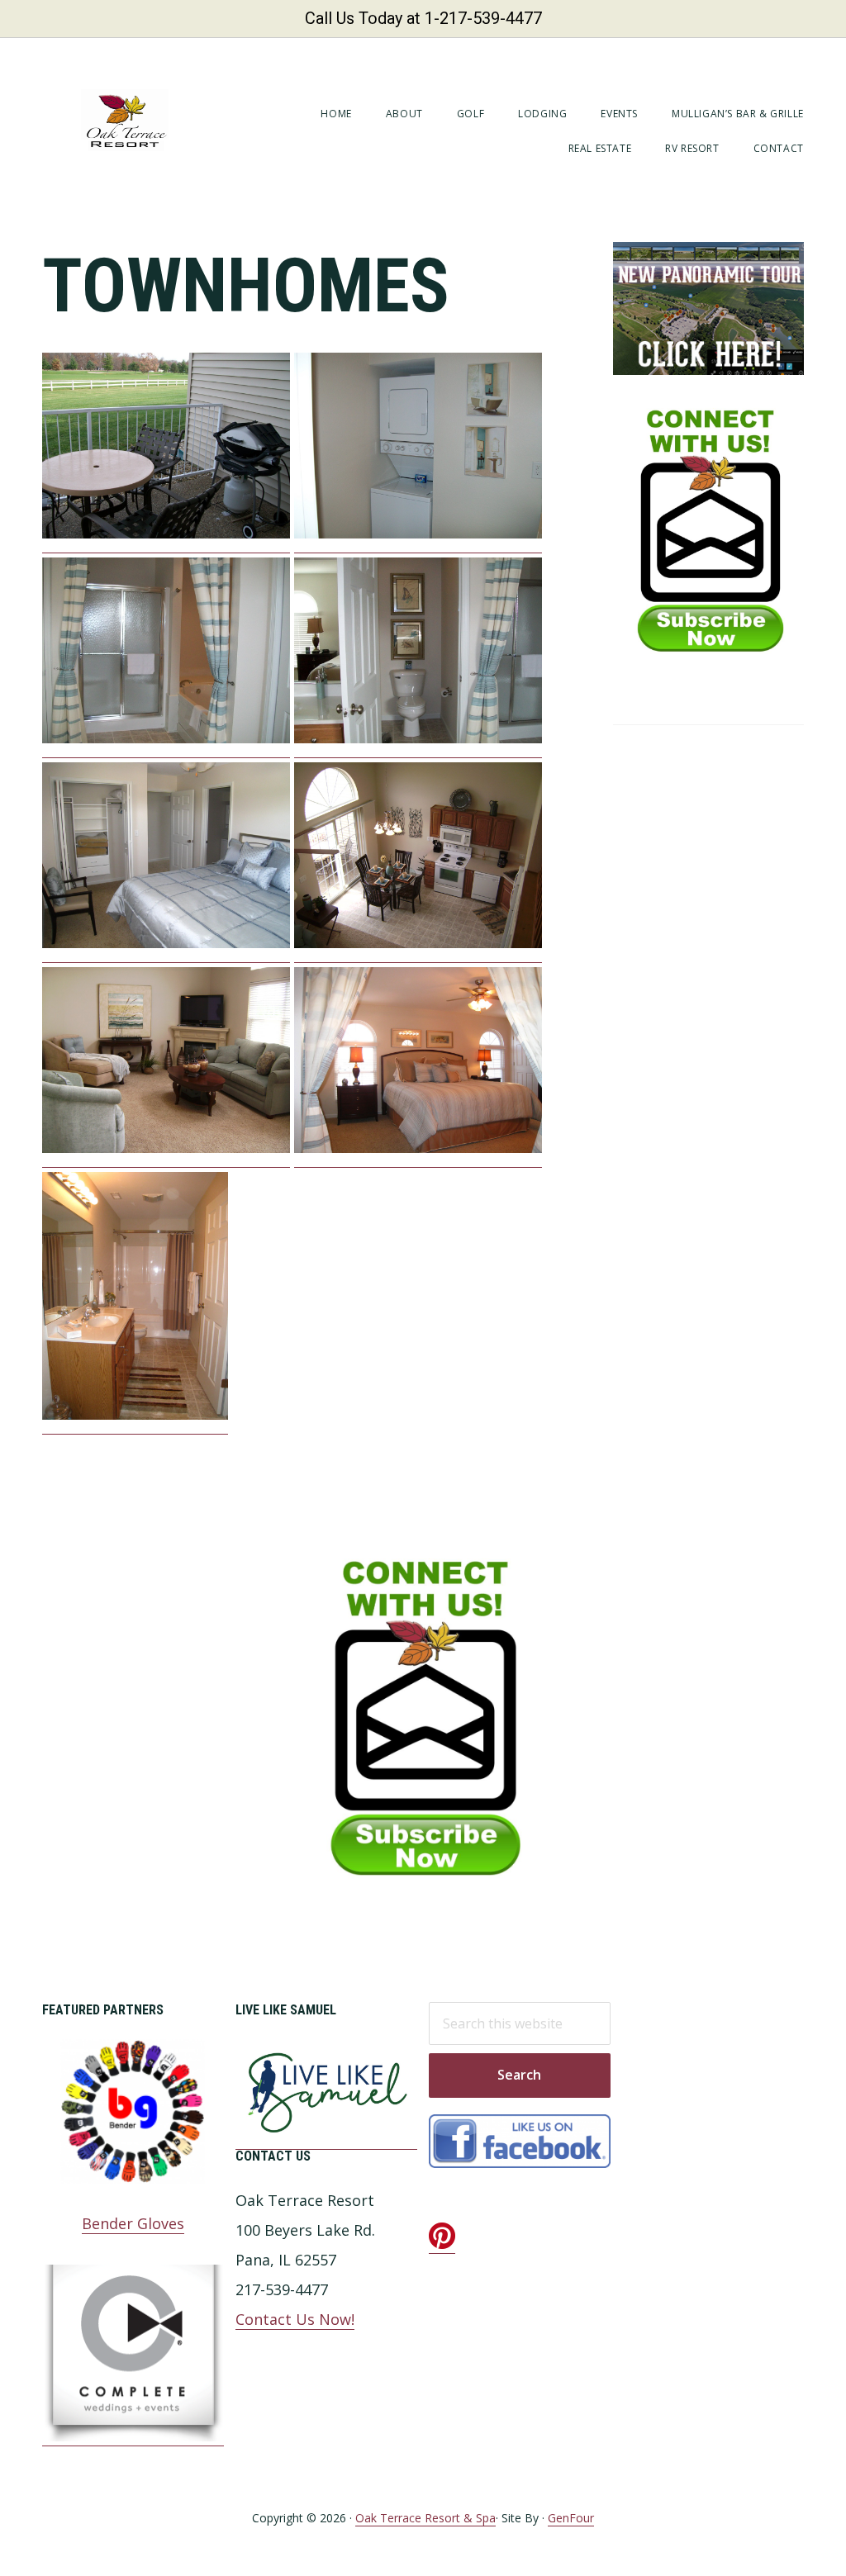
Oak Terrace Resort (125, 120)
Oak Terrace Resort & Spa (425, 2518)
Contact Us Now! (295, 2319)
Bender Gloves (133, 2223)
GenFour (571, 2518)
